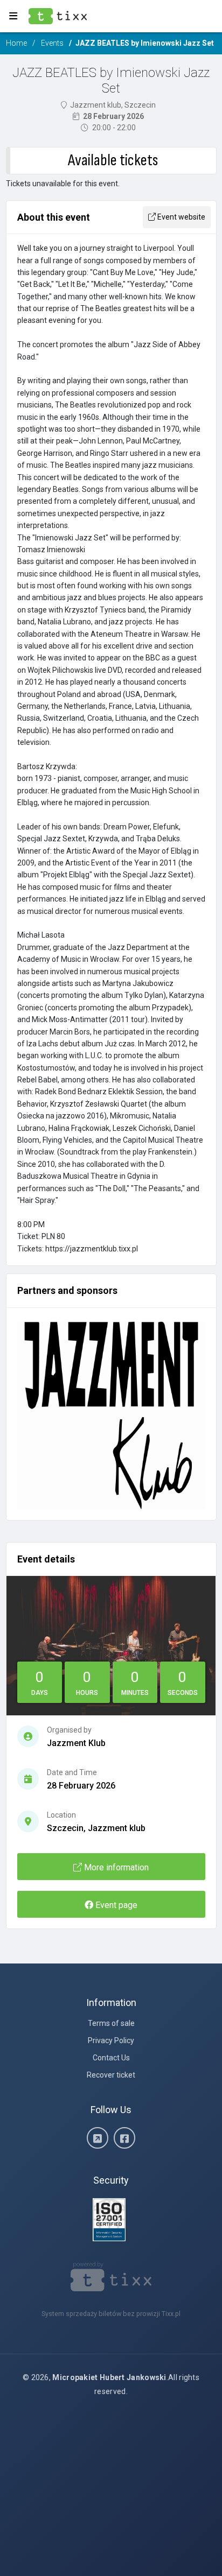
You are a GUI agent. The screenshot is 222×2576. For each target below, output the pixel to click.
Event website (181, 217)
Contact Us (111, 2058)
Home (16, 43)
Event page (115, 1905)
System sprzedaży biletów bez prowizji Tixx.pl (111, 2314)
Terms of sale (111, 2023)
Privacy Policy (111, 2040)
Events (52, 43)
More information (115, 1867)
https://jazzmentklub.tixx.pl (92, 1249)
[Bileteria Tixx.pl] (111, 2276)
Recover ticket (111, 2075)
